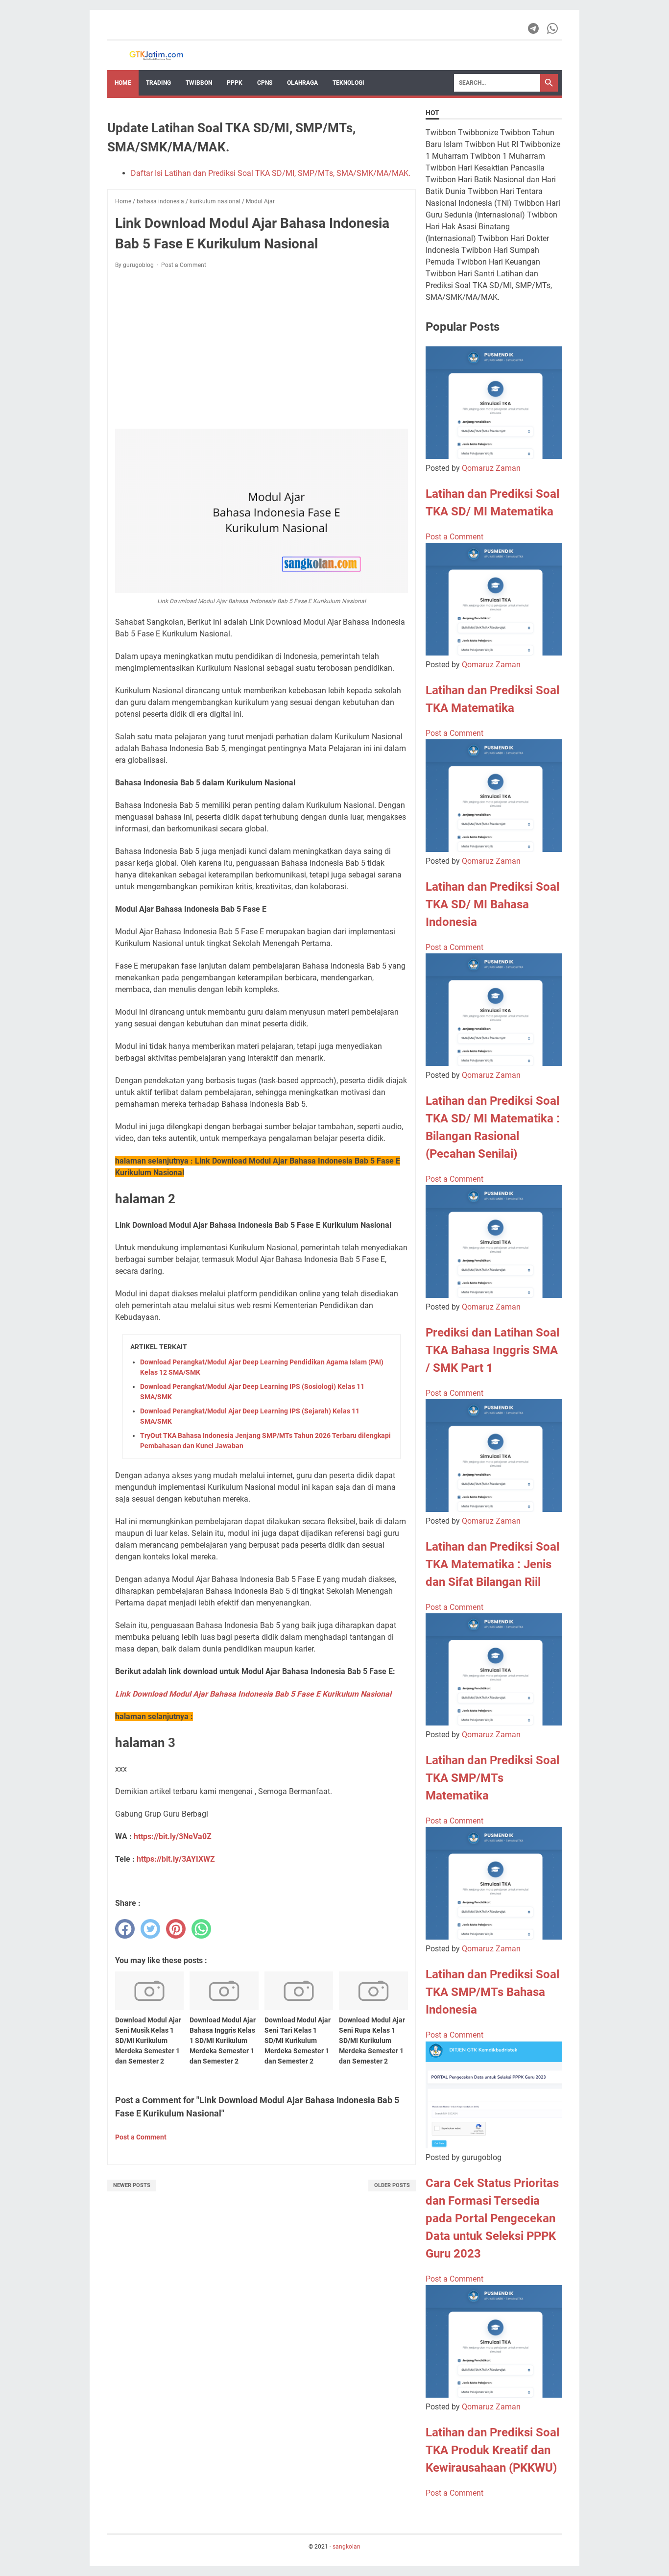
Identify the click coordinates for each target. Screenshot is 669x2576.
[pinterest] (176, 1929)
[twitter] (150, 1929)
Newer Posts (132, 2185)
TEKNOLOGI (348, 83)
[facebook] (125, 1929)
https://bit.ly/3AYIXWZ (176, 1859)
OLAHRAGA (302, 83)
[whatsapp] (201, 1929)
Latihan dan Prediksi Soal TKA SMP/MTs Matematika (492, 1778)
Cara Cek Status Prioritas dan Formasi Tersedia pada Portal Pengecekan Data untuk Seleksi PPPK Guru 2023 (492, 2218)
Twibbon (199, 83)
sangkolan (346, 2547)
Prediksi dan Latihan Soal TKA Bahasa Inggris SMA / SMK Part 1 (492, 1350)
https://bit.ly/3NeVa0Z (173, 1836)
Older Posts (392, 2185)
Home (123, 83)
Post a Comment (184, 265)
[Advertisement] (262, 349)
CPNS (265, 83)
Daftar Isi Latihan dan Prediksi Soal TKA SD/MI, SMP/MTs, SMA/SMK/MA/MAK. (271, 173)
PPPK (235, 83)
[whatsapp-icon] (553, 28)
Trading (158, 83)
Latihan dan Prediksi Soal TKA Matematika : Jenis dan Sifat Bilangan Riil (492, 1564)
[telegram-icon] (534, 28)
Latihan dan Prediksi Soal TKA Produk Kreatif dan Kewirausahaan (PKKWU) (492, 2450)
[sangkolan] (156, 55)
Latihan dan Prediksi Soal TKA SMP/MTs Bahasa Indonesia (492, 1992)
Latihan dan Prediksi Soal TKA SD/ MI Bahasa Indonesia (492, 904)
